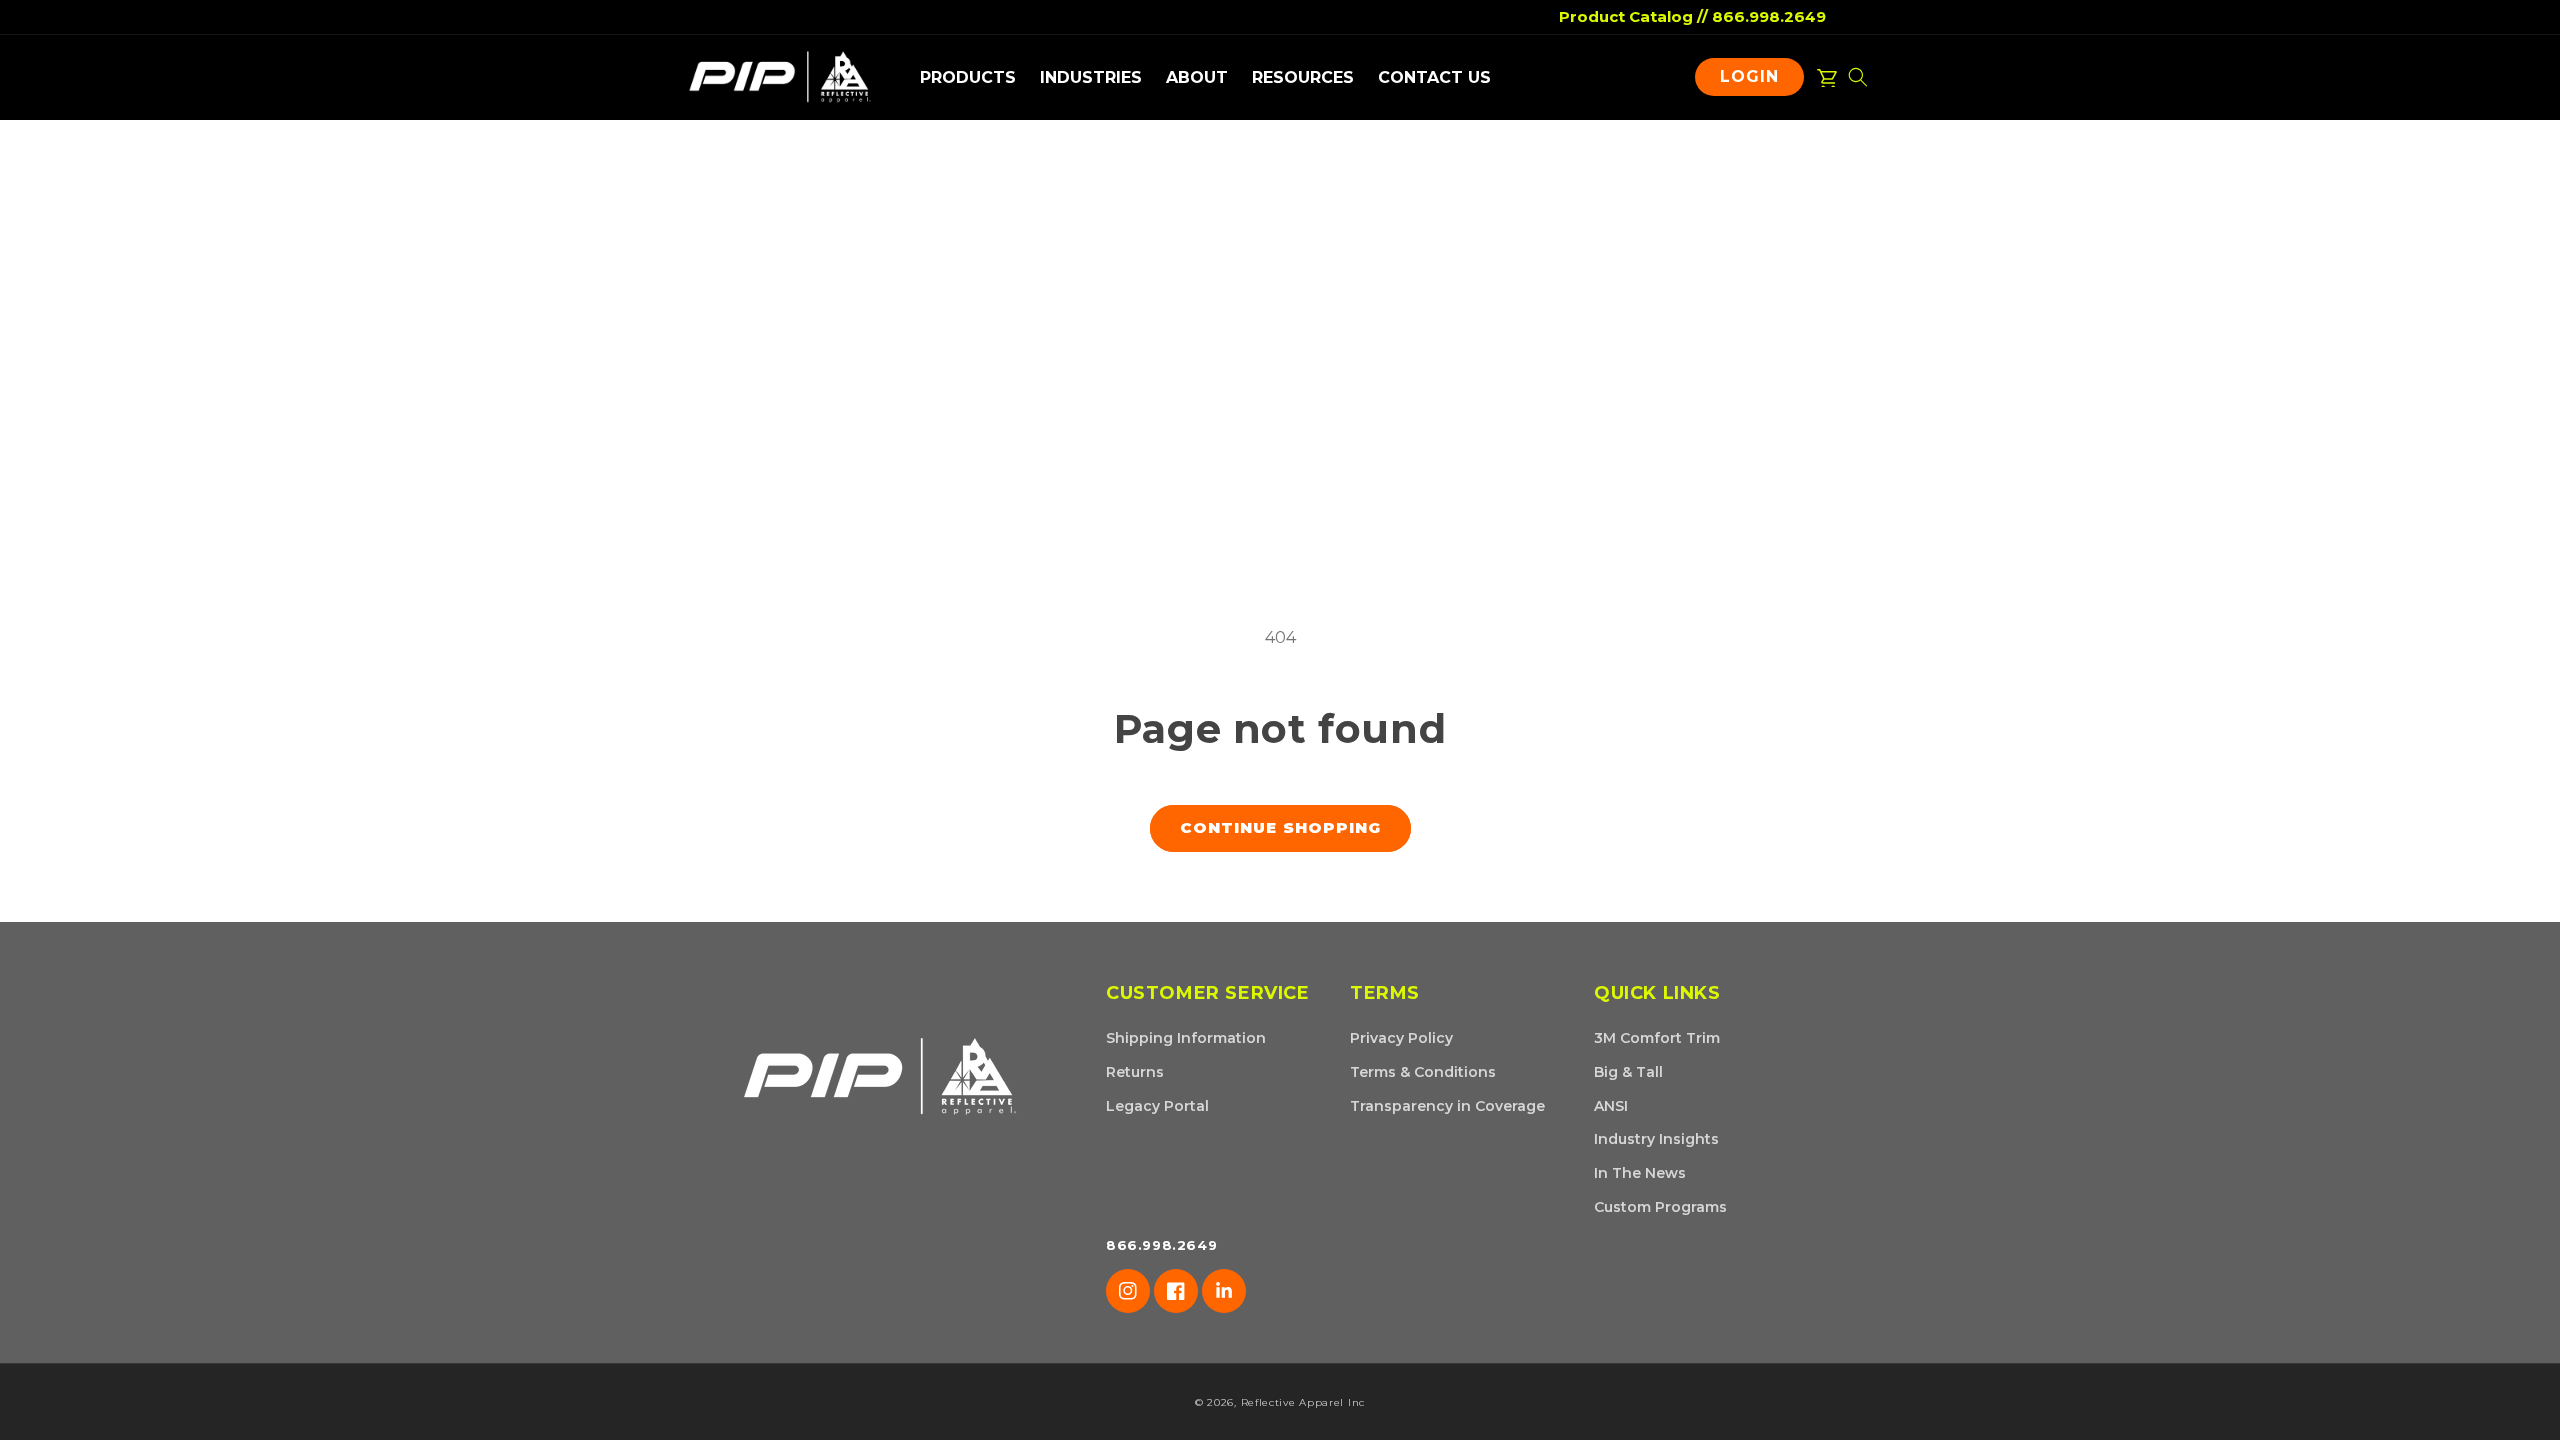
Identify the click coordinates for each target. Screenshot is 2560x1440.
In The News (1640, 1173)
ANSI (1611, 1106)
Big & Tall (1628, 1072)
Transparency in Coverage (1447, 1106)
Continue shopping (1280, 827)
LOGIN (1754, 81)
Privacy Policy (1401, 1038)
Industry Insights (1656, 1139)
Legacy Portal (1157, 1106)
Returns (1135, 1072)
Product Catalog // (1633, 16)
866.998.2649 (1769, 16)
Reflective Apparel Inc (1303, 1402)
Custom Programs (1660, 1207)
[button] (968, 77)
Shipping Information (1186, 1038)
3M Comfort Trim (1657, 1038)
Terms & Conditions (1423, 1072)
